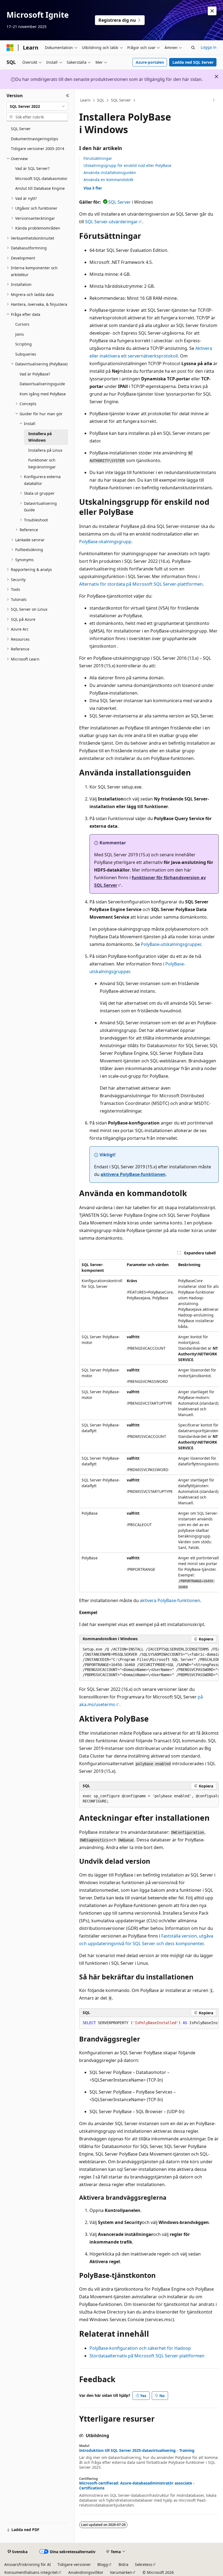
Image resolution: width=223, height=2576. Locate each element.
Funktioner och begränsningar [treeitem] (42, 463)
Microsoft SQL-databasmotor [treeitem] (41, 178)
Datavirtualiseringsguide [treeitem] (42, 384)
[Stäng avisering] (212, 11)
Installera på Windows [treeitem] (40, 437)
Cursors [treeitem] (22, 324)
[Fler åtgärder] (214, 100)
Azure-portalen (150, 62)
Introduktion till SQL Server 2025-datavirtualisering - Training (137, 2450)
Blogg (103, 2564)
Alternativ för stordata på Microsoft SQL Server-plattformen (141, 584)
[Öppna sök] (193, 48)
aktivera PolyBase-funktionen (133, 1174)
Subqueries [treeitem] (26, 354)
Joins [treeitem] (20, 334)
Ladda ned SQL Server (193, 62)
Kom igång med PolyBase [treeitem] (43, 394)
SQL (101, 100)
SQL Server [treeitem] (21, 129)
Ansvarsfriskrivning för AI (28, 2564)
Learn (85, 100)
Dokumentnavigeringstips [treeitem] (35, 139)
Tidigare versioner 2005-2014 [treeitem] (38, 149)
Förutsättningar (98, 158)
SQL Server (121, 100)
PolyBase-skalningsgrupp (105, 542)
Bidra (123, 2564)
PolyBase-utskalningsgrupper (171, 944)
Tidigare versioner (74, 2564)
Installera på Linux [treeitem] (45, 450)
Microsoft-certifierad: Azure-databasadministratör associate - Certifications (137, 2486)
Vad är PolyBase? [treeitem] (35, 374)
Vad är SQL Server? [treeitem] (32, 168)
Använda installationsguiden (110, 172)
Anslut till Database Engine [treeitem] (40, 188)
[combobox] (37, 106)
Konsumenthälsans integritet (31, 2572)
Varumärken (121, 2572)
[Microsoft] (10, 48)
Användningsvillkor (86, 2572)
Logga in (209, 47)
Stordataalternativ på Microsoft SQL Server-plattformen (147, 2356)
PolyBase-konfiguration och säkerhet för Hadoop (140, 2348)
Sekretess (144, 2564)
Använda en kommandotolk (108, 180)
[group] (149, 1426)
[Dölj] (68, 96)
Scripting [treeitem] (24, 344)
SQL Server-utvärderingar (112, 222)
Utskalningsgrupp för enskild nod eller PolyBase (127, 165)
